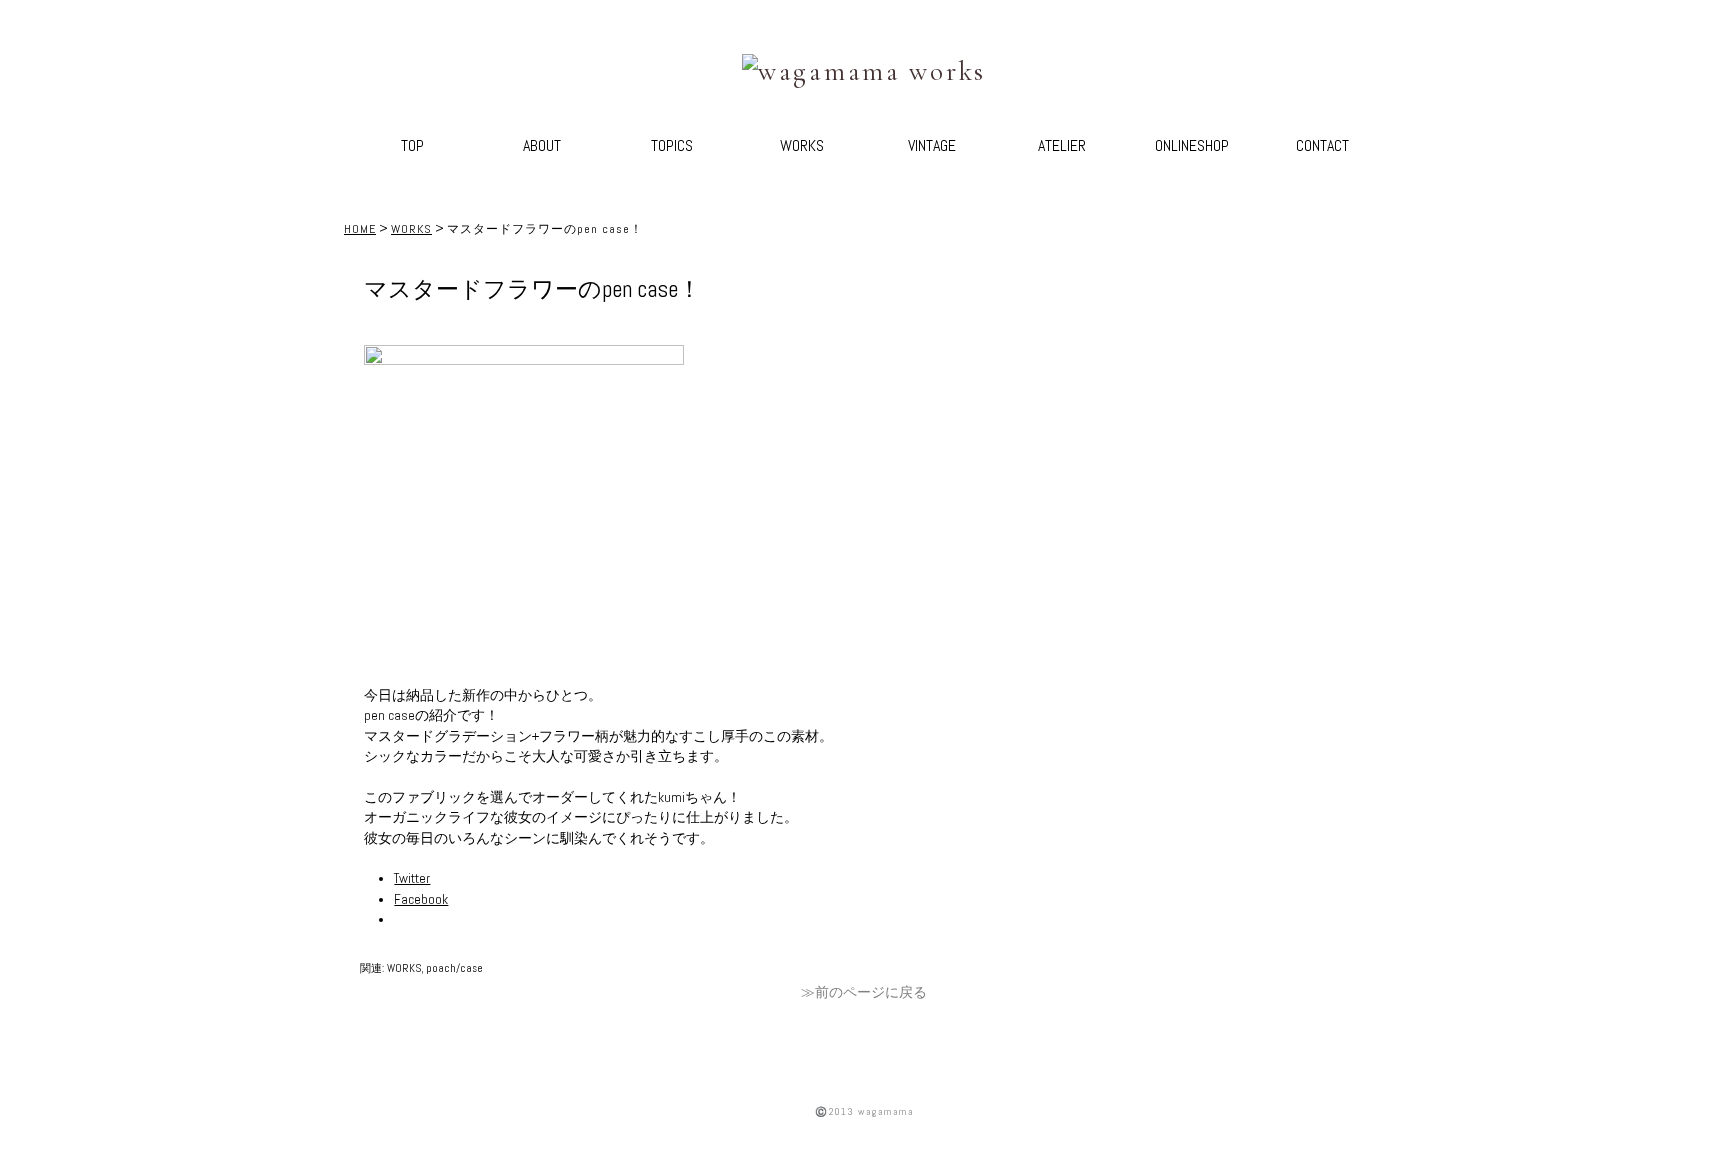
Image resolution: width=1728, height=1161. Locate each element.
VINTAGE (932, 145)
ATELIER (1062, 145)
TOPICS (672, 145)
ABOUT (542, 145)
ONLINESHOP (1192, 145)
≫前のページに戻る (864, 992)
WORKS (802, 145)
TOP (412, 145)
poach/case (454, 968)
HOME (360, 229)
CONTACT (1322, 145)
